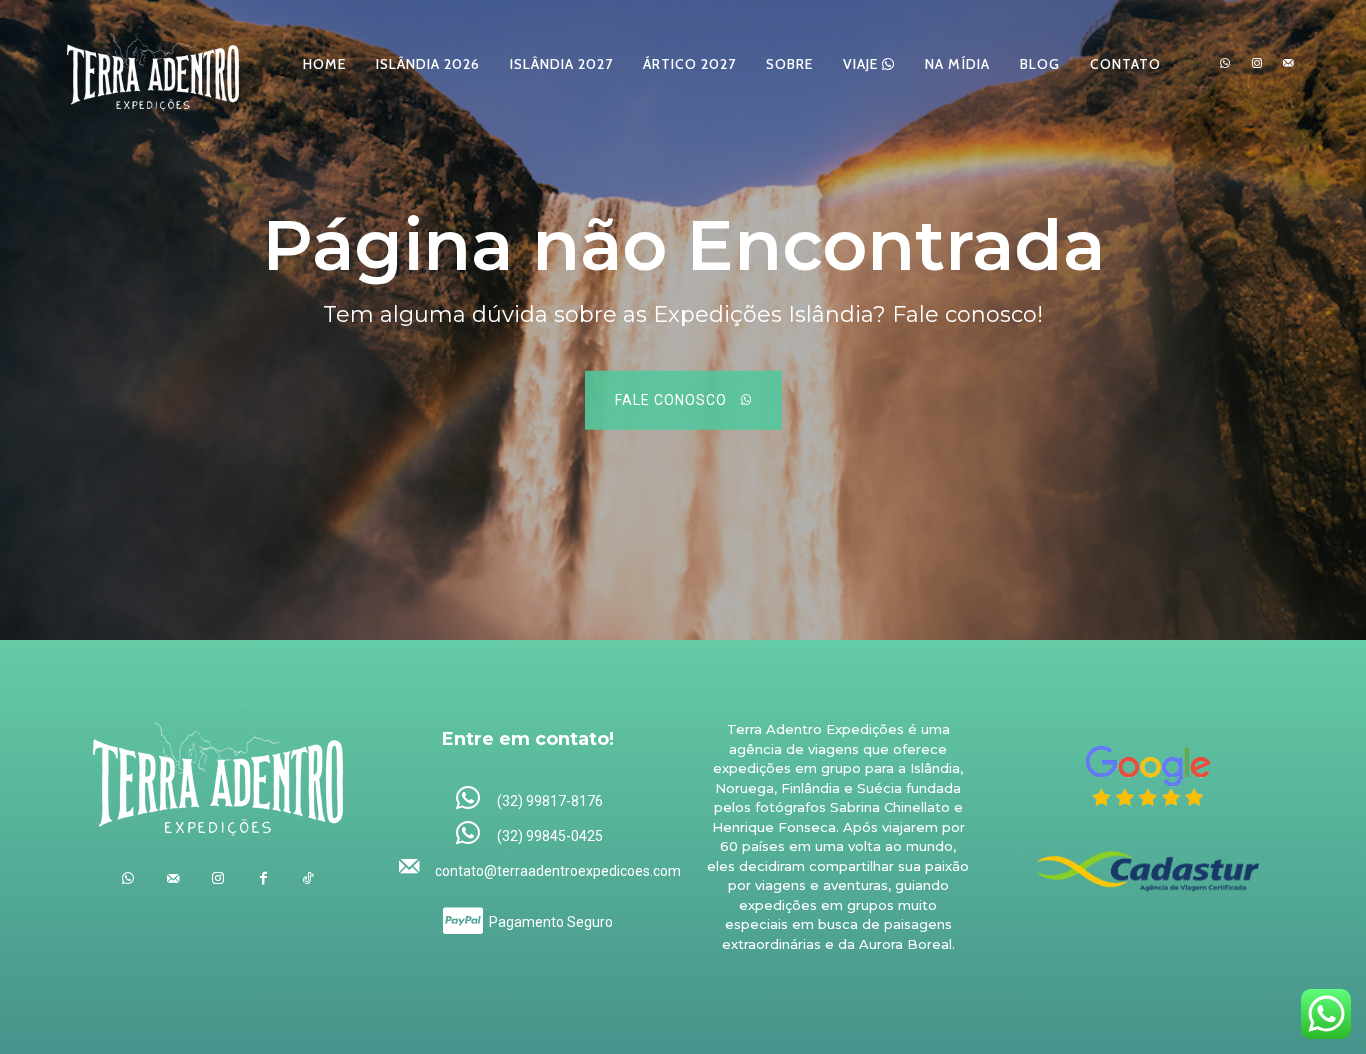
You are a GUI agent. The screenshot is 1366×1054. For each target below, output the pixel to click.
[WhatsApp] (1225, 64)
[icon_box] (528, 799)
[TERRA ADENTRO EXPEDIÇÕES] (153, 63)
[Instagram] (1257, 64)
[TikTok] (308, 878)
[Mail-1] (1288, 64)
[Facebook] (263, 878)
